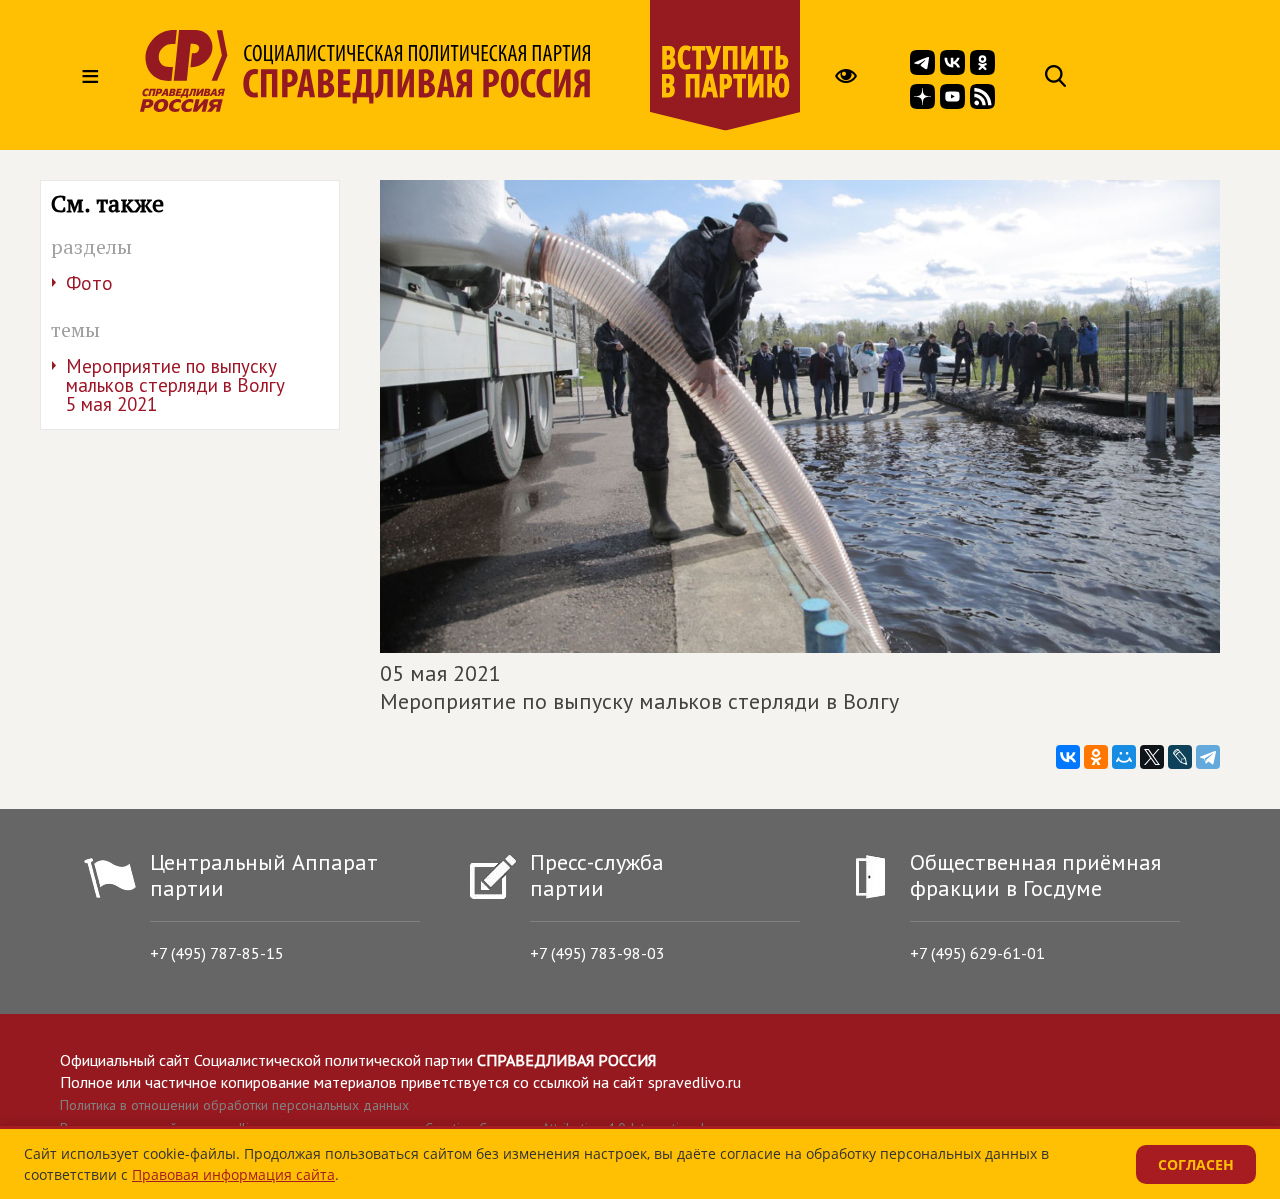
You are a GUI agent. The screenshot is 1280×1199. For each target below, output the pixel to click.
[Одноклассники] (1096, 757)
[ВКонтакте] (1068, 757)
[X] (1152, 757)
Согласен (1196, 1164)
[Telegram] (1208, 757)
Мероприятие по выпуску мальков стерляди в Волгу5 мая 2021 (175, 385)
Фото (89, 283)
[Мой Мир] (1124, 757)
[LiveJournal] (1180, 757)
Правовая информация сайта (233, 1174)
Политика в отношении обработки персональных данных (234, 1105)
